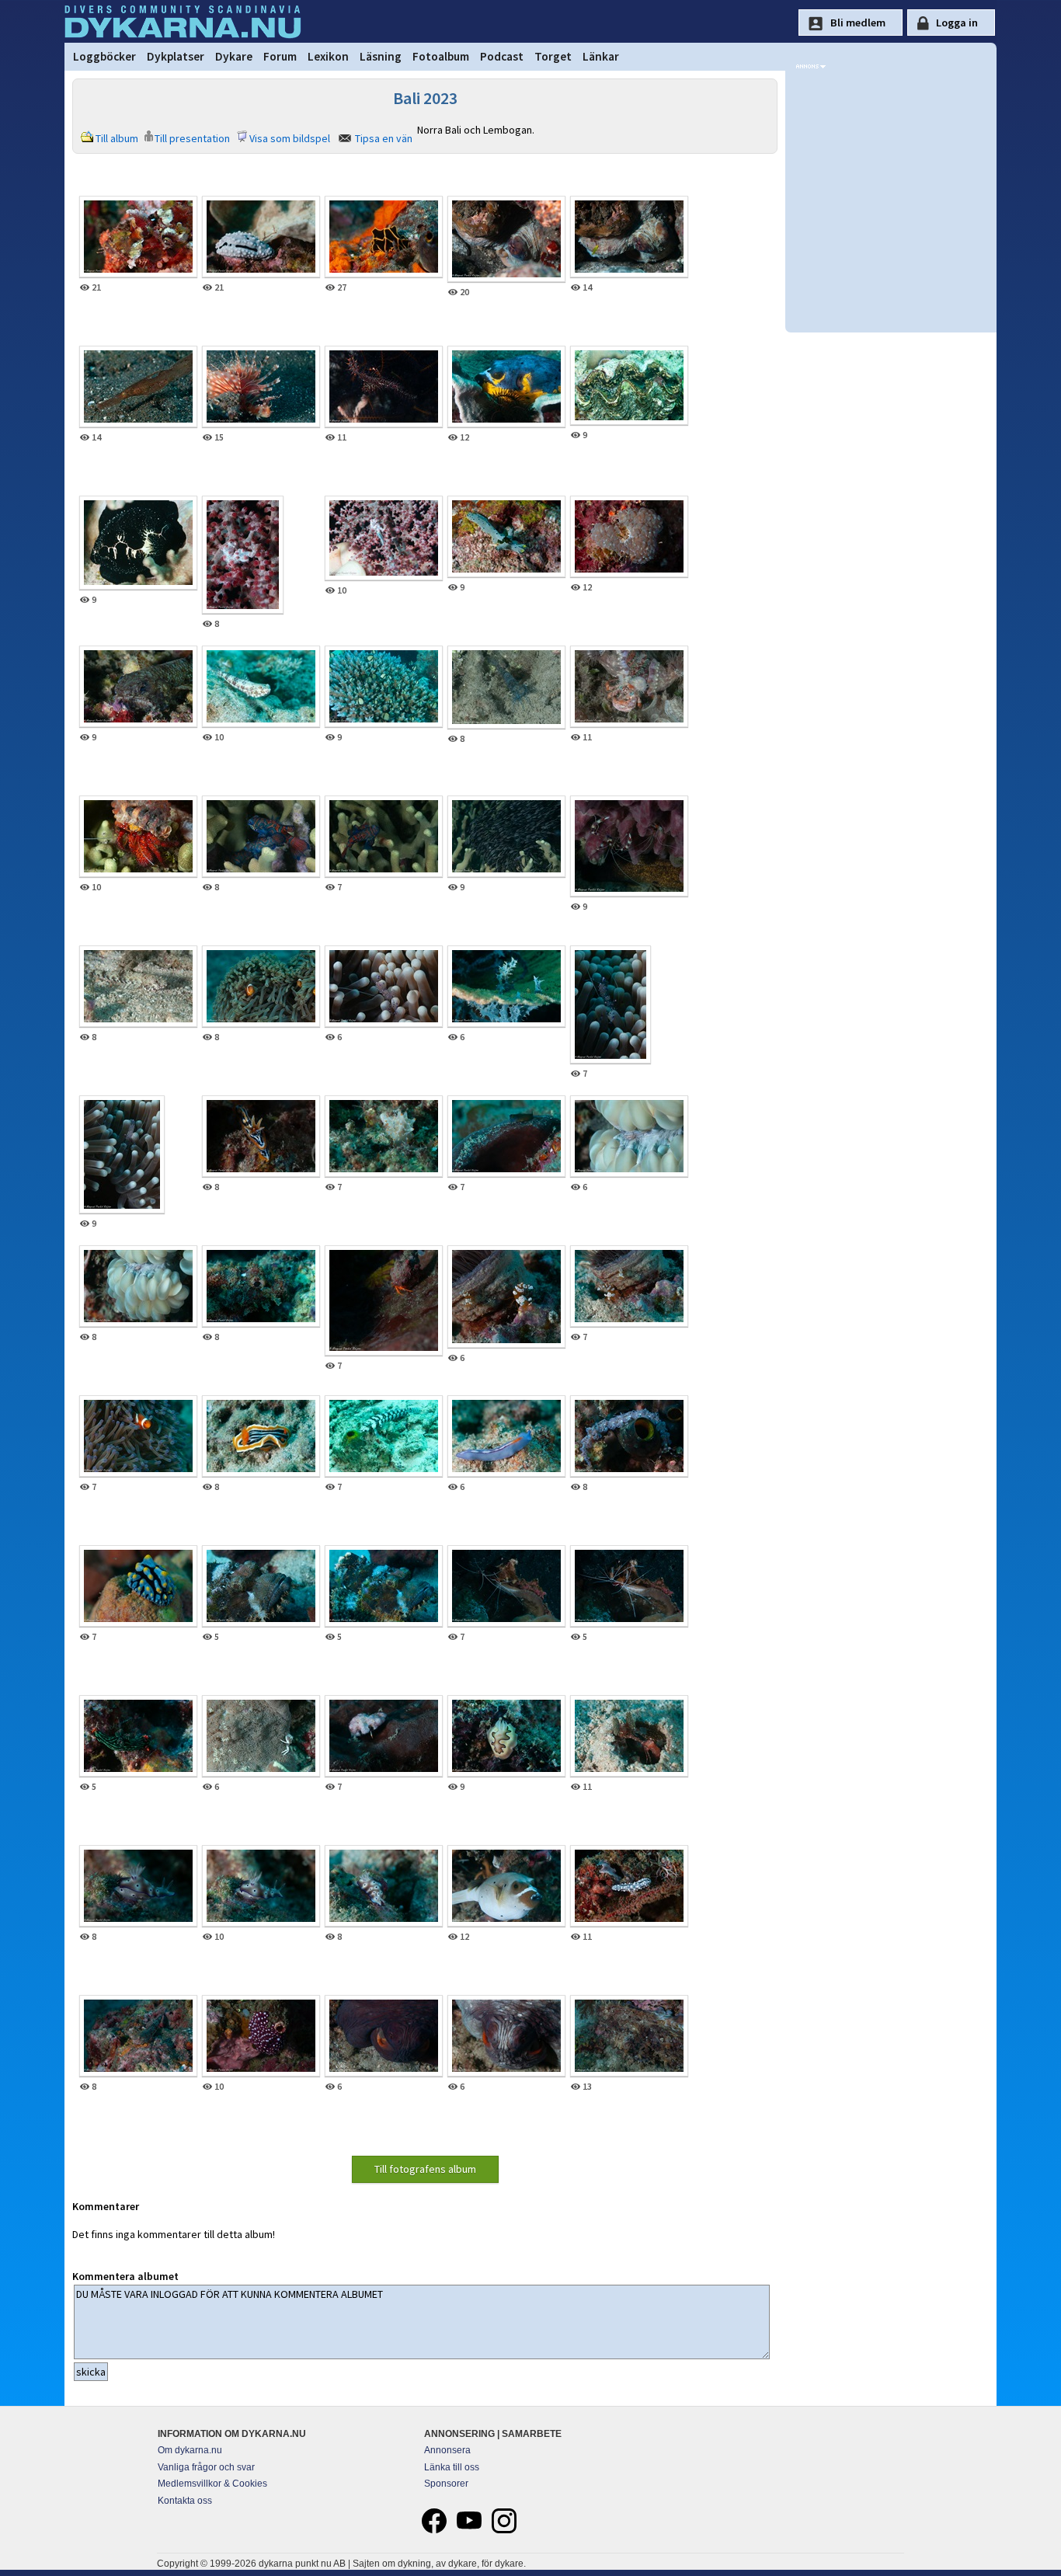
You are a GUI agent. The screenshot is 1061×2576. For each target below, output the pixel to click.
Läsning (381, 56)
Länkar (601, 56)
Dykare (234, 56)
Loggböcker (104, 56)
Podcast (502, 56)
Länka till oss (452, 2467)
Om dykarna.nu (190, 2450)
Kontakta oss (185, 2501)
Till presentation (192, 138)
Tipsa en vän (384, 138)
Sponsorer (446, 2484)
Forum (280, 56)
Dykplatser (176, 56)
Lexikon (328, 56)
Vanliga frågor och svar (206, 2467)
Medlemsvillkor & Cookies (212, 2484)
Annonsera (447, 2450)
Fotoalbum (441, 56)
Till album (117, 138)
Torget (553, 56)
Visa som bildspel (290, 138)
